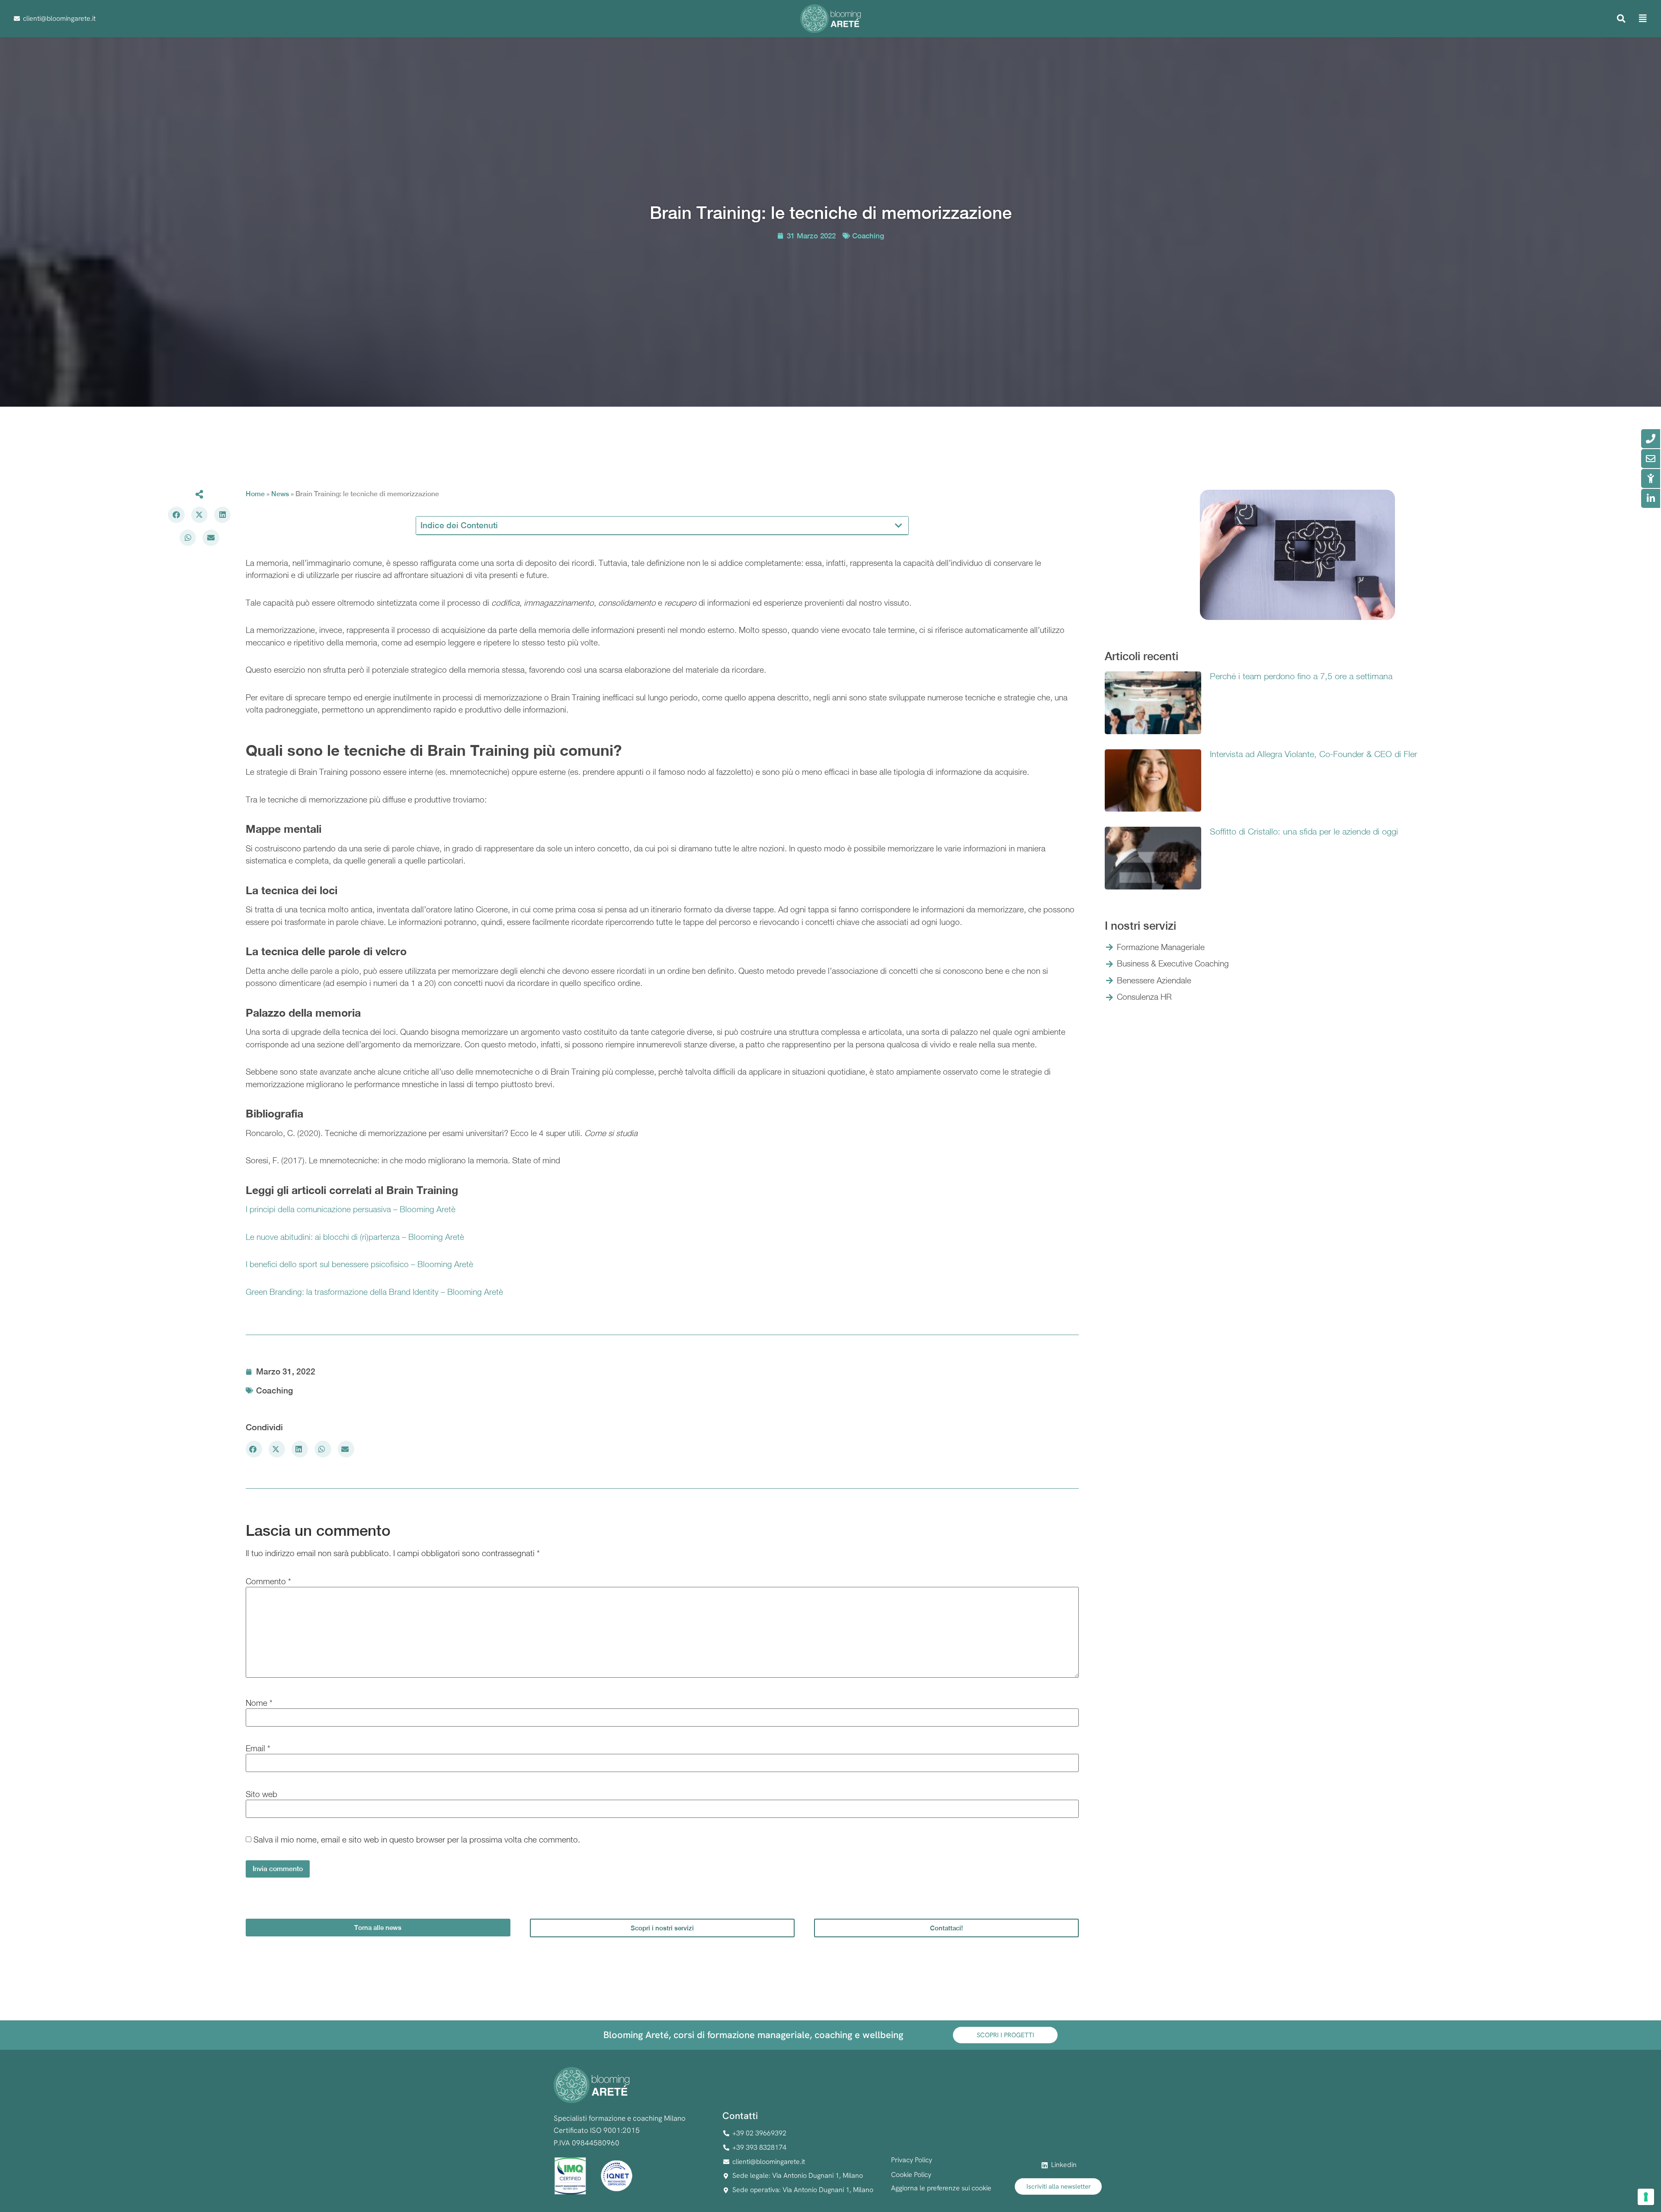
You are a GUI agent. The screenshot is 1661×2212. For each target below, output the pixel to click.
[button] (1621, 19)
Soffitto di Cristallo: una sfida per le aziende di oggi (1304, 831)
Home (255, 494)
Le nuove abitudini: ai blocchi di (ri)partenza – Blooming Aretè (355, 1237)
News (280, 494)
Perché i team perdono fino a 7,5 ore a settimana (1301, 676)
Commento (268, 1581)
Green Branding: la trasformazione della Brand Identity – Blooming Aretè (374, 1292)
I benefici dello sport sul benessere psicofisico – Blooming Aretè (359, 1264)
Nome (259, 1703)
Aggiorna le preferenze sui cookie (941, 2188)
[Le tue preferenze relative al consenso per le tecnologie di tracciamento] (1646, 2197)
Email (258, 1748)
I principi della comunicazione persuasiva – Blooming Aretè (351, 1209)
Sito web (261, 1794)
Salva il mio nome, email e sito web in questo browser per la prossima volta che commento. (417, 1840)
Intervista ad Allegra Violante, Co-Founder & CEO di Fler (1313, 754)
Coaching (868, 236)
